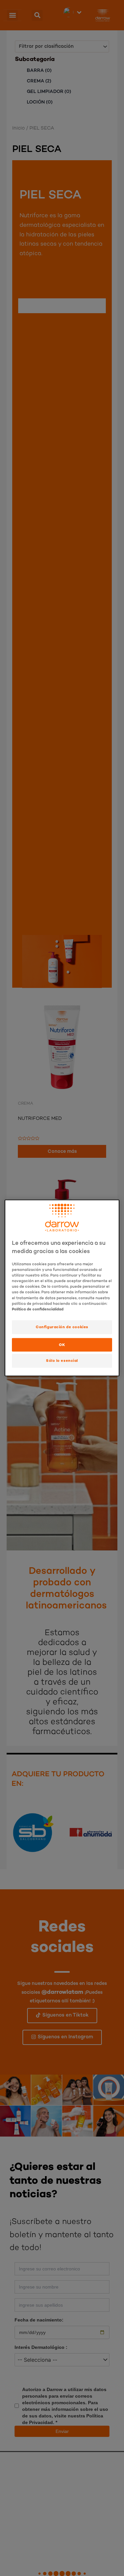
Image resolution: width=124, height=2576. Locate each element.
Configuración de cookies (62, 1327)
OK (62, 1344)
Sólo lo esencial (62, 1360)
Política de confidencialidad (38, 1309)
